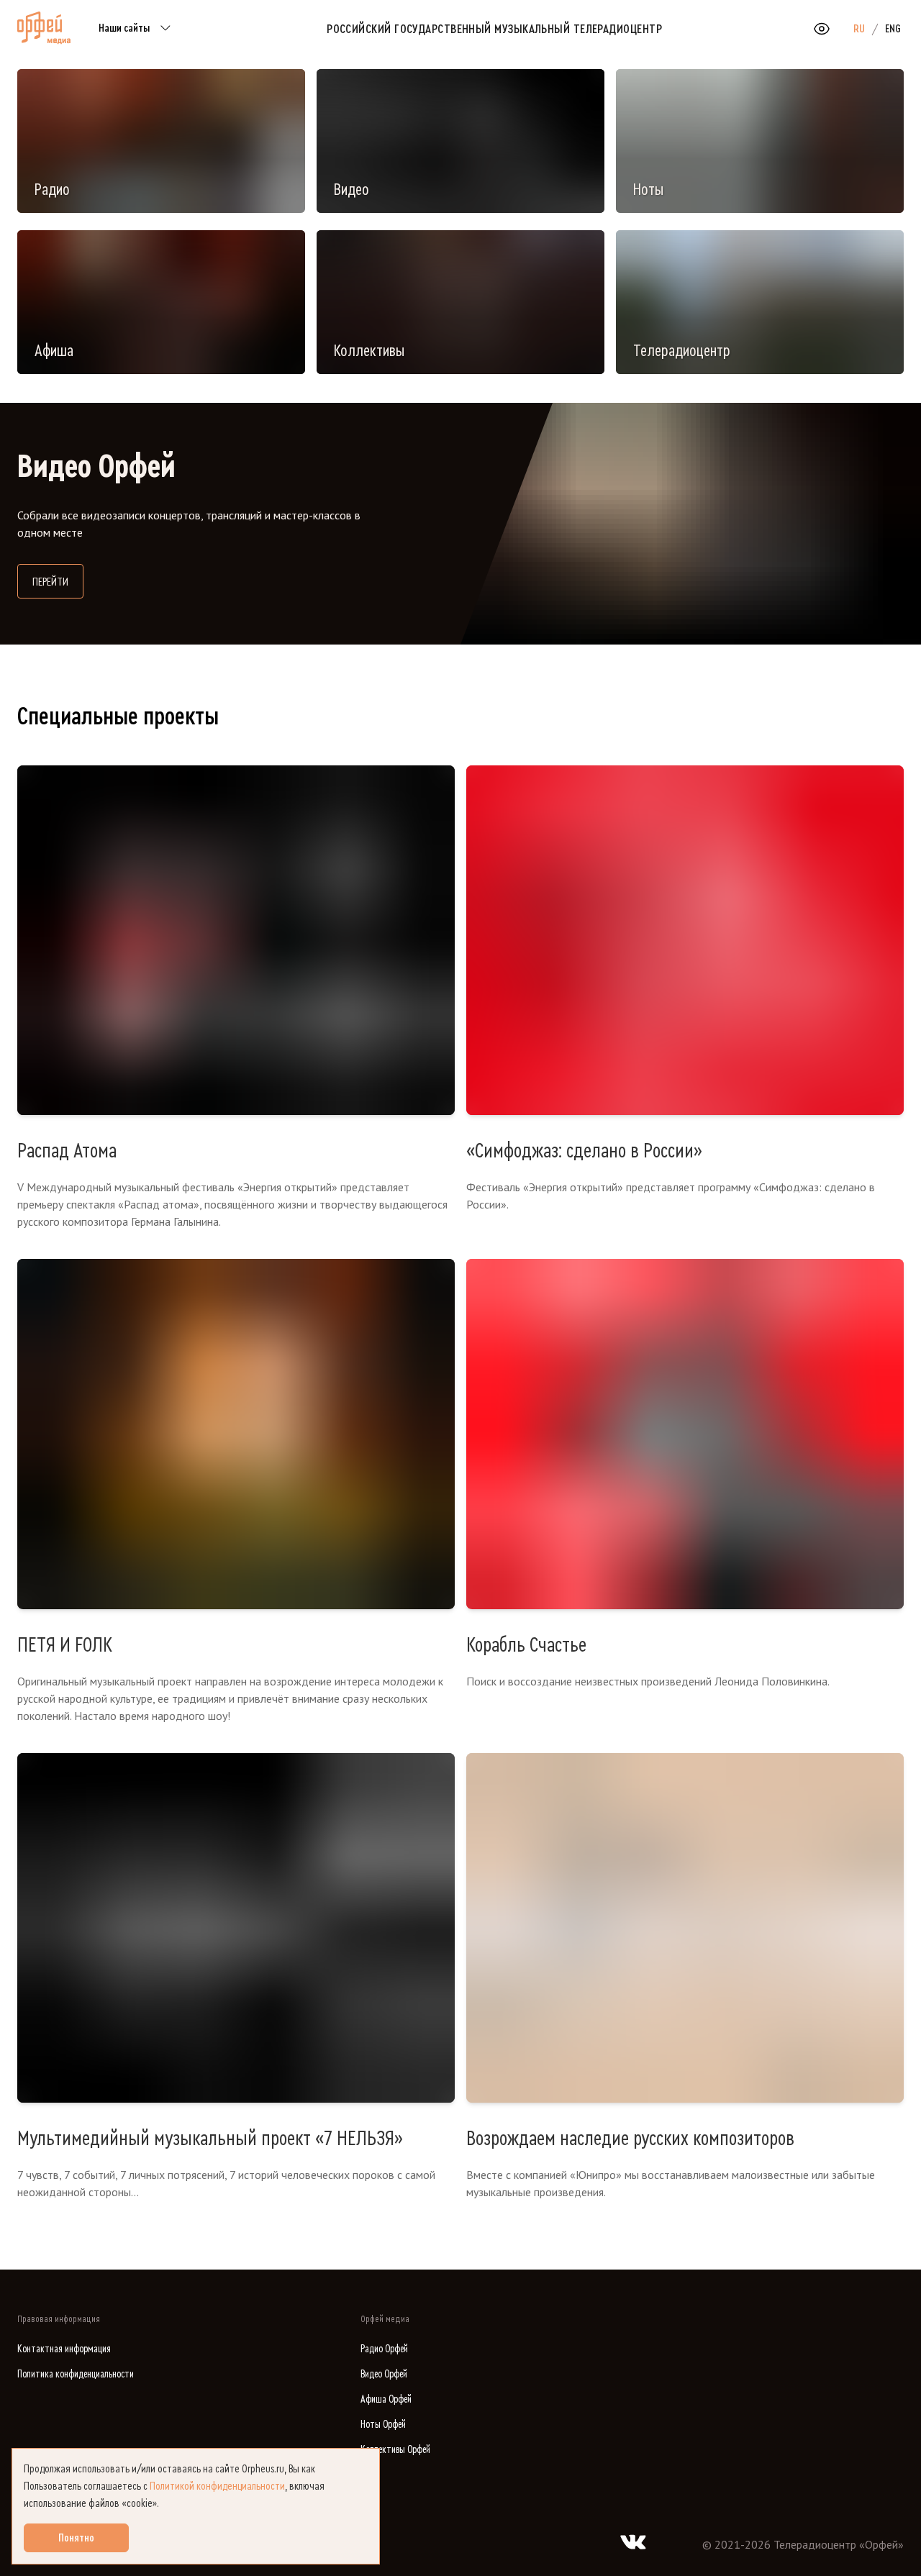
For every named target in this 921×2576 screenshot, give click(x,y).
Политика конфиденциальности (76, 2374)
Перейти (58, 582)
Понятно (76, 2538)
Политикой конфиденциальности (217, 2486)
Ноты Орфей (383, 2425)
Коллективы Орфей (395, 2450)
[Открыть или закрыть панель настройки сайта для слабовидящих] (822, 29)
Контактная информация (64, 2349)
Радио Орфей (384, 2349)
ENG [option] (893, 29)
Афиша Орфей (386, 2399)
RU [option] (859, 29)
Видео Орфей (384, 2374)
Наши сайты (124, 28)
